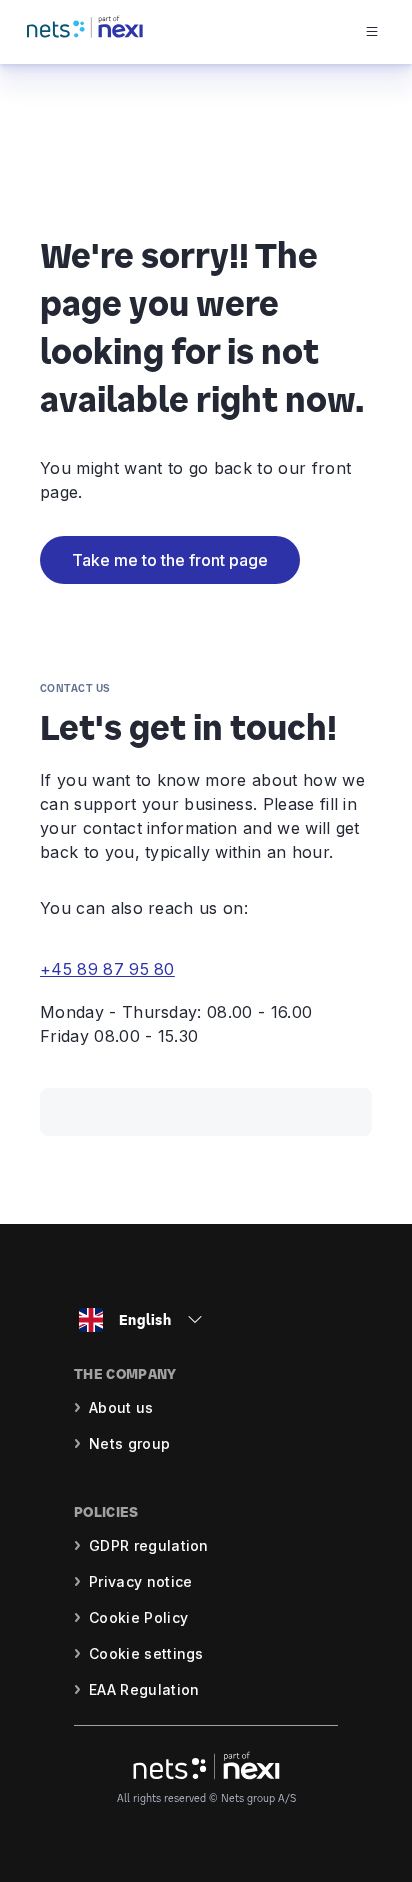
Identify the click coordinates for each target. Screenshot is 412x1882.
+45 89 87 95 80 (107, 969)
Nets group (129, 1443)
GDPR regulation (149, 1545)
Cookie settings (146, 1653)
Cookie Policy (138, 1617)
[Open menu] (388, 32)
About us (121, 1407)
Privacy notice (140, 1581)
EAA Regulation (144, 1689)
